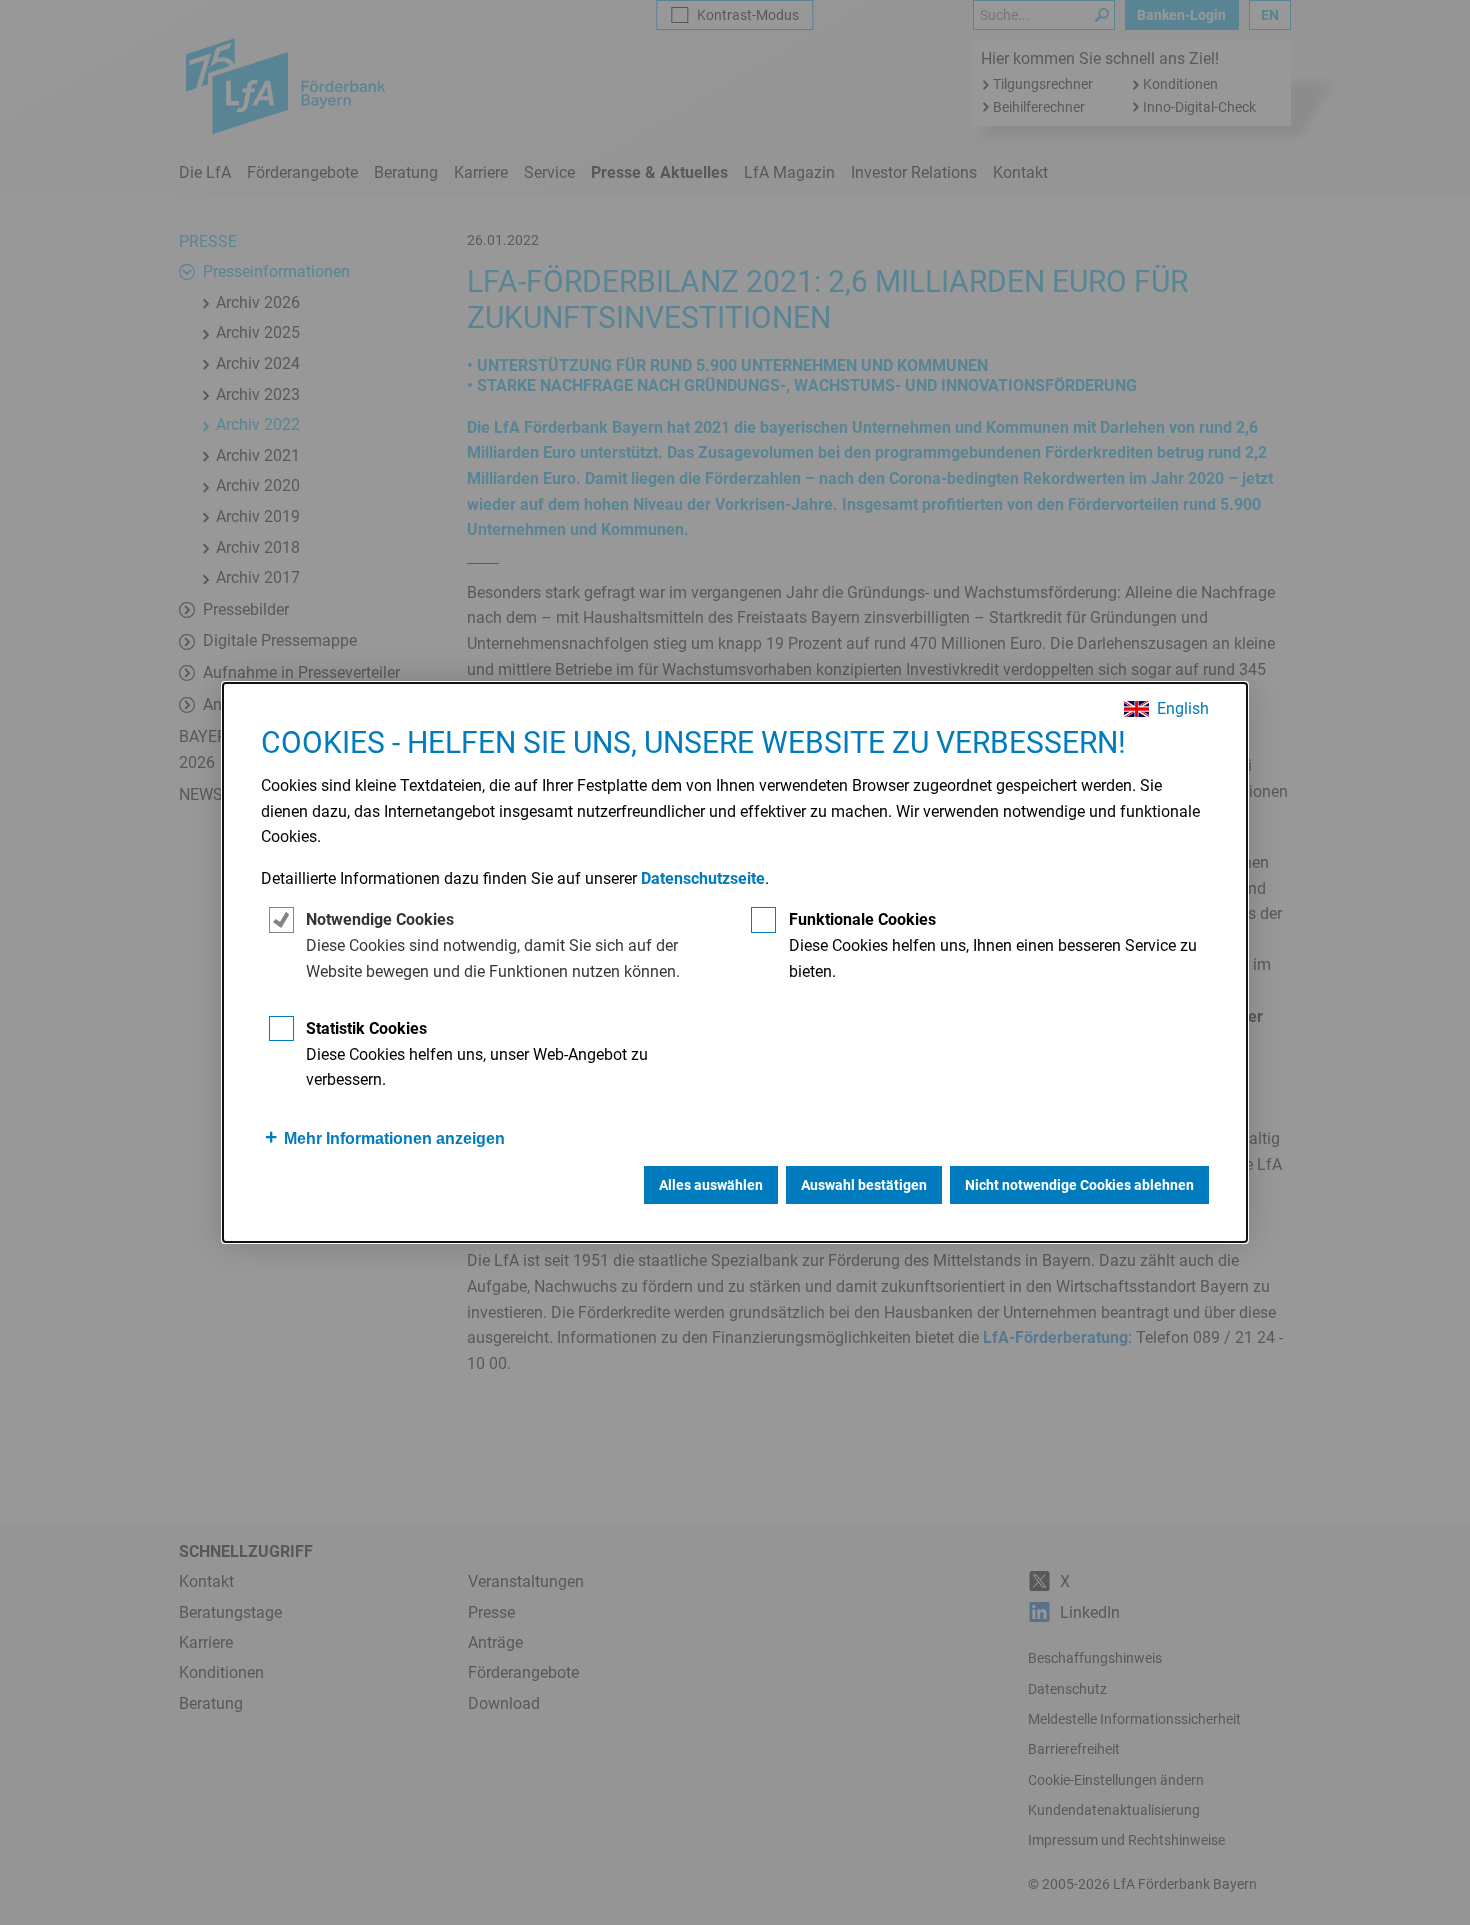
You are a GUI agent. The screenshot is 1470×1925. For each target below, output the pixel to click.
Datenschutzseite (703, 878)
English (1183, 709)
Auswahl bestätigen (864, 1185)
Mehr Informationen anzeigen (394, 1138)
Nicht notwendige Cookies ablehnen (1079, 1185)
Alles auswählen (711, 1185)
